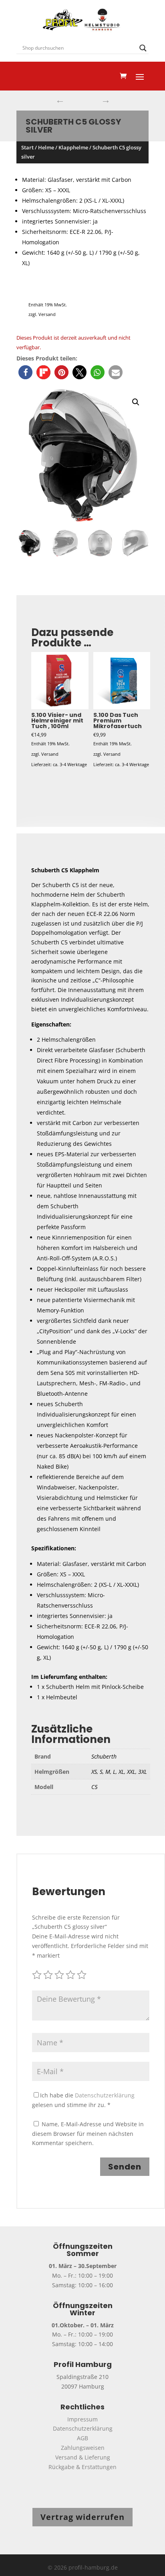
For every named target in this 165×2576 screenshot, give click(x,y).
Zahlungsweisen (83, 2448)
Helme (46, 147)
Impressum (82, 2419)
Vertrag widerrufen (82, 2517)
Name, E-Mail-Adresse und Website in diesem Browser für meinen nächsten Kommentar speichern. (88, 2134)
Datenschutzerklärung (105, 2095)
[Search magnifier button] (143, 48)
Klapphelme (73, 147)
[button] (25, 372)
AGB (82, 2438)
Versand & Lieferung (83, 2457)
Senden (125, 2167)
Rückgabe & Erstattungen (82, 2467)
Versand (47, 314)
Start (27, 147)
